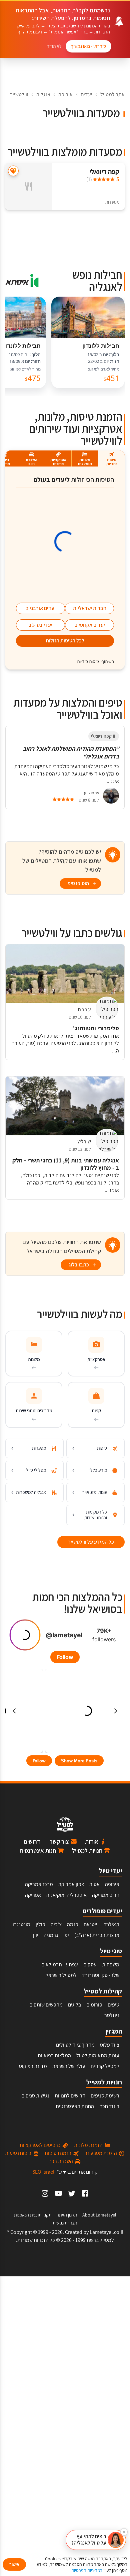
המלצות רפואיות (54, 2055)
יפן (66, 1935)
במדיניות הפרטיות (87, 2570)
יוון (36, 1935)
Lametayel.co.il (106, 2232)
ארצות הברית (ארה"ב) (97, 1935)
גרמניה (51, 1935)
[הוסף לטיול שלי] (13, 171)
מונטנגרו (21, 1924)
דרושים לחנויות (70, 2096)
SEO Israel (43, 2172)
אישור (14, 2564)
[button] (96, 2540)
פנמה (73, 1924)
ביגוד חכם (109, 2106)
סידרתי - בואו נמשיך (88, 46)
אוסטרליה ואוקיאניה (66, 1895)
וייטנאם (91, 1924)
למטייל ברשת (100, 2240)
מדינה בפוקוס (33, 2066)
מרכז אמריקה (39, 1884)
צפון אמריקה (71, 1884)
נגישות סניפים (35, 2096)
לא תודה (54, 46)
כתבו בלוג (79, 1265)
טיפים (113, 2005)
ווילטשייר (19, 94)
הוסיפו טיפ (78, 883)
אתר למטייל (112, 94)
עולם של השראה (69, 2066)
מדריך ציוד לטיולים (75, 2045)
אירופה (65, 94)
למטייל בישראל (61, 1975)
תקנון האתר (67, 2215)
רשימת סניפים (105, 2096)
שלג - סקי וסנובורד (101, 1975)
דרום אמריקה (106, 1895)
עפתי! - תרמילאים (60, 1965)
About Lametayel (99, 2215)
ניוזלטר (112, 2015)
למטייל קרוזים (105, 2066)
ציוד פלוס (110, 2045)
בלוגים (74, 2005)
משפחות (111, 1965)
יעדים (86, 94)
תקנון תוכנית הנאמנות (33, 2215)
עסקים (90, 1965)
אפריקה (33, 1895)
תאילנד (112, 1924)
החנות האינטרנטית (75, 2106)
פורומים (94, 2005)
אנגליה (43, 94)
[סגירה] (124, 2532)
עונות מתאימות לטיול (98, 2055)
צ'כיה (56, 1924)
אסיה (94, 1884)
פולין (40, 1924)
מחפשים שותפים (46, 2005)
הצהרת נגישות (65, 2223)
